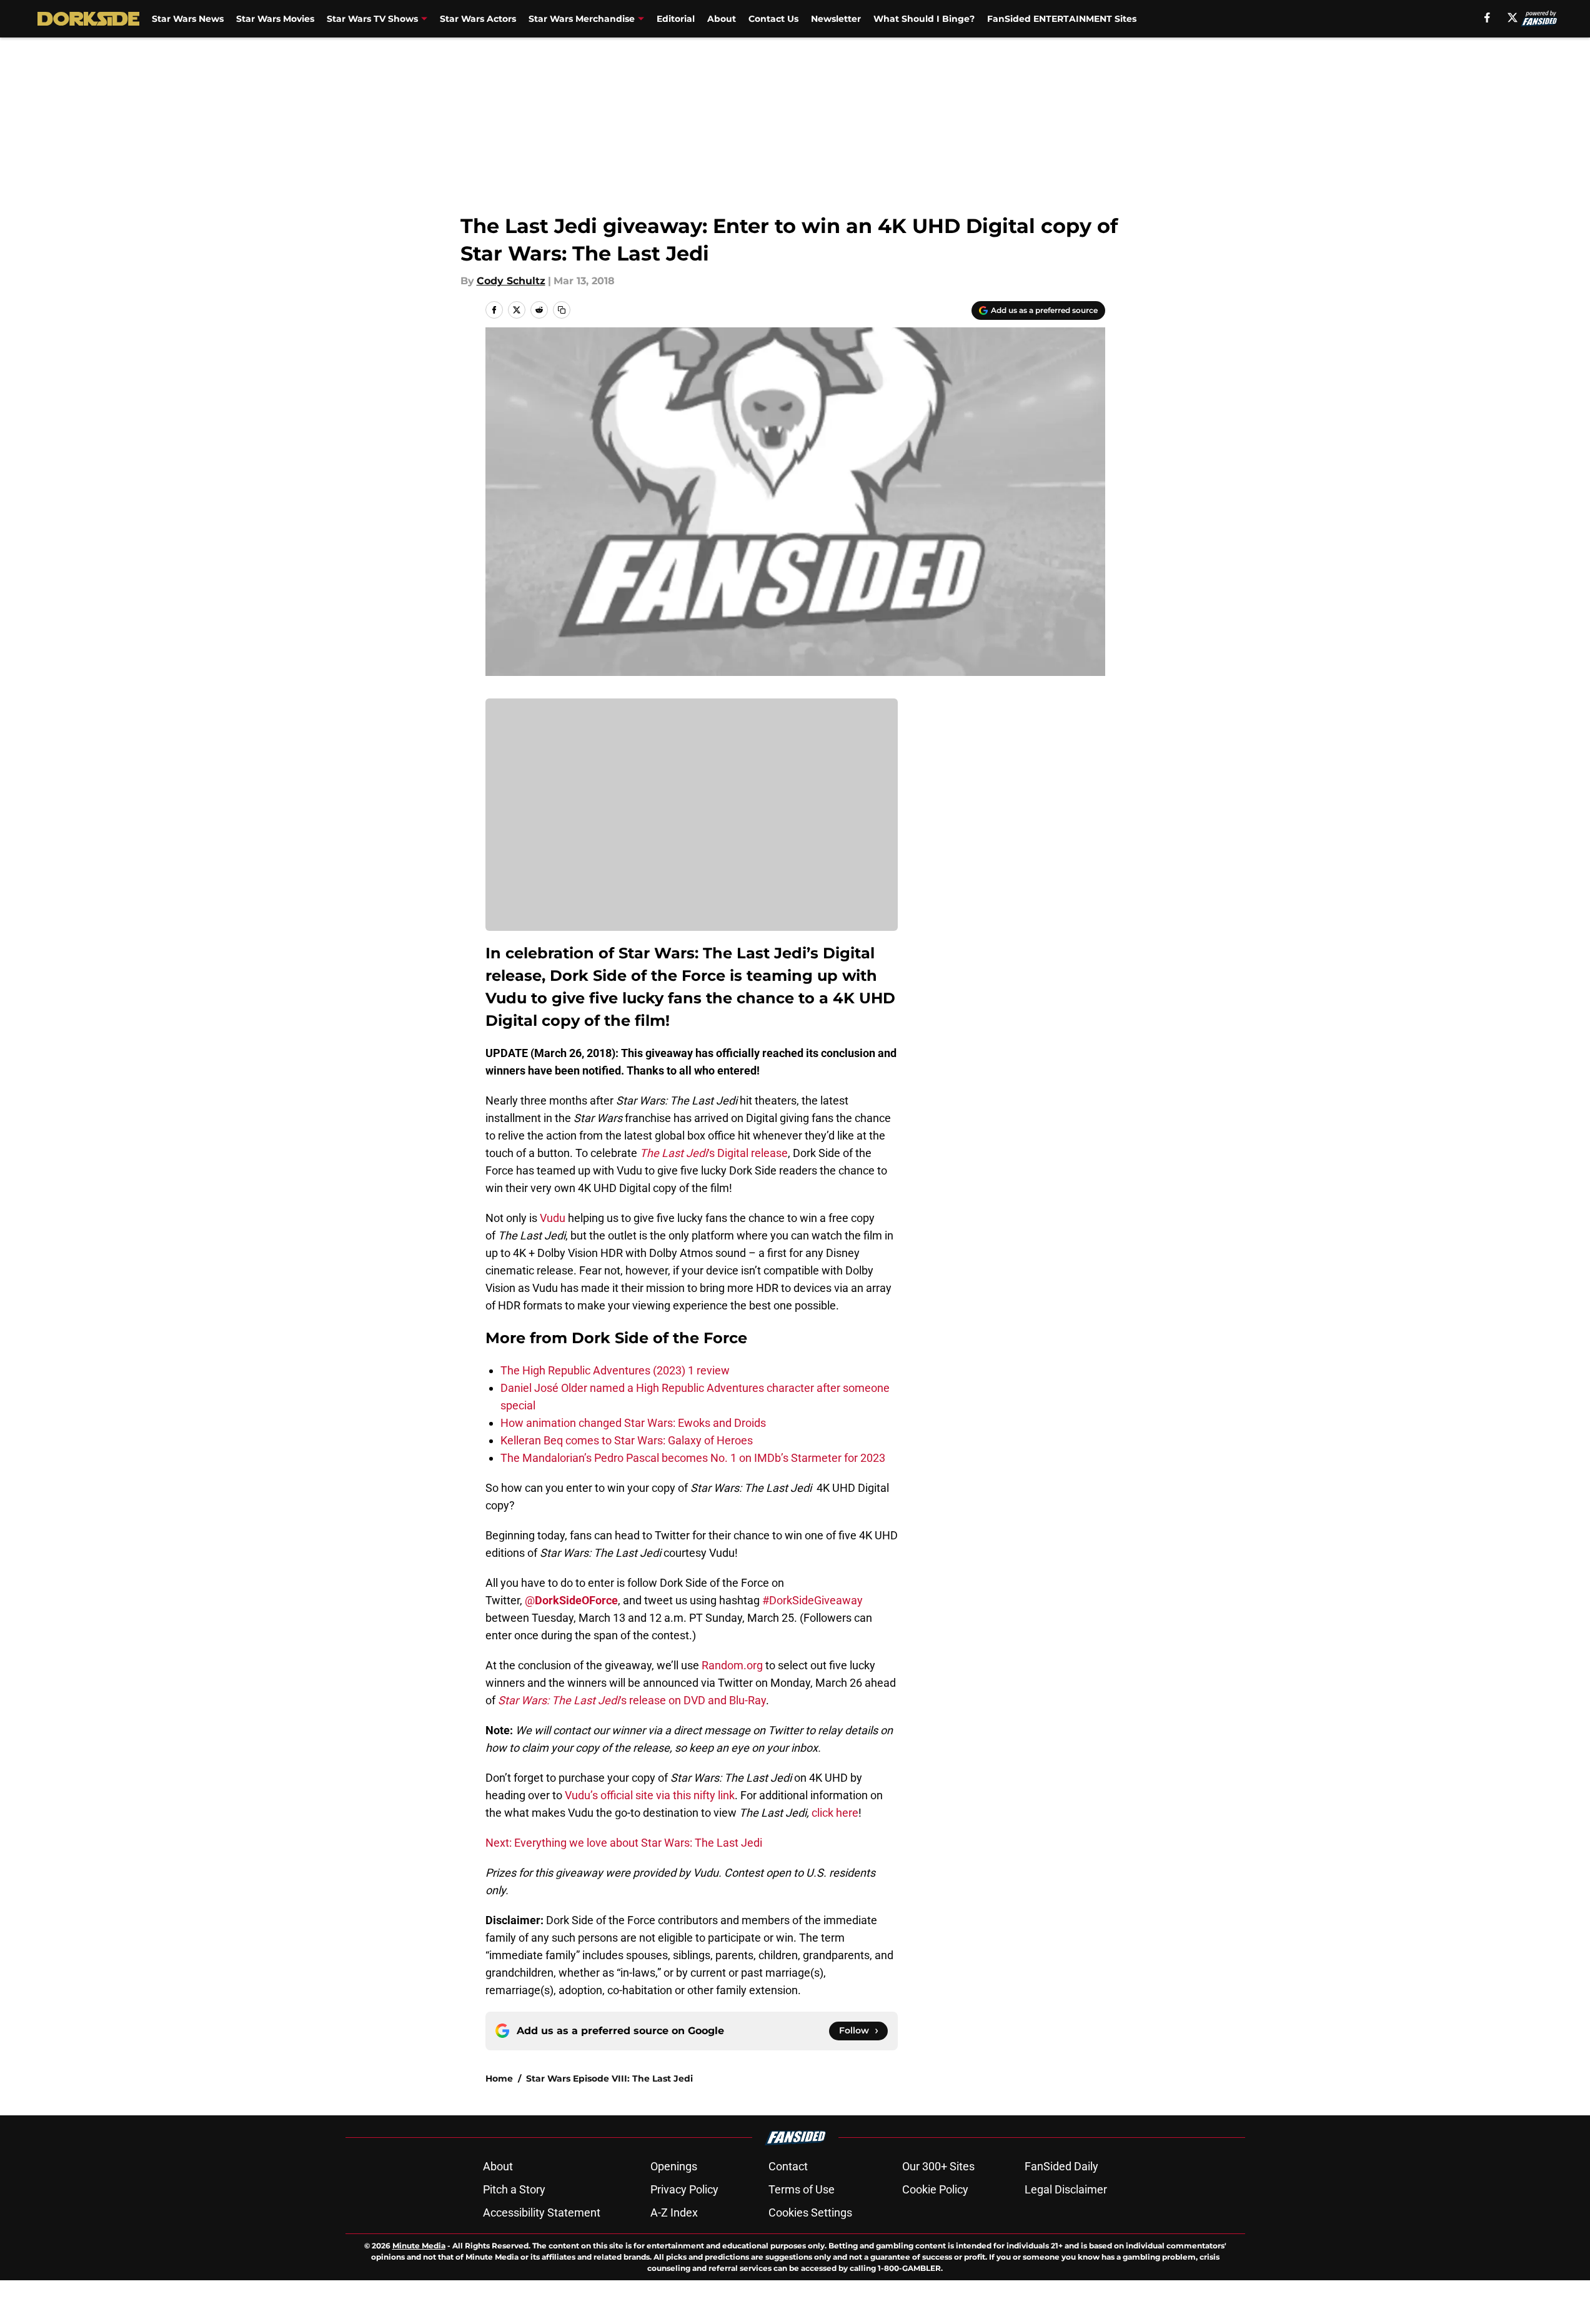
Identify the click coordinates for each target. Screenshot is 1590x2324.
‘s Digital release (748, 1153)
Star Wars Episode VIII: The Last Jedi (609, 2078)
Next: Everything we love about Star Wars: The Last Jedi (624, 1843)
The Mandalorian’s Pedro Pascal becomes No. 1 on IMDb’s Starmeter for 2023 (693, 1458)
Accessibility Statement (542, 2212)
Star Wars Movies (275, 19)
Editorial (676, 19)
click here (835, 1813)
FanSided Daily (1061, 2166)
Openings (674, 2166)
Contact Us (773, 19)
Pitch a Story (514, 2189)
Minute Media (419, 2246)
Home (499, 2078)
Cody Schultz (511, 281)
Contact (788, 2166)
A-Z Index (674, 2212)
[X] (1513, 17)
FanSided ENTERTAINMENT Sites (1062, 19)
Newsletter (836, 19)
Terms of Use (802, 2189)
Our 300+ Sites (938, 2166)
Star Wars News (188, 19)
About (722, 19)
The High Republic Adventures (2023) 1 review (615, 1370)
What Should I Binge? (924, 19)
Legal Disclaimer (1066, 2189)
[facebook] (1487, 17)
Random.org (732, 1665)
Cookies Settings (810, 2212)
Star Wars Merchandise (582, 19)
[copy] (562, 310)
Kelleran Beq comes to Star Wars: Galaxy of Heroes (627, 1440)
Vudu (553, 1218)
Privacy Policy (684, 2189)
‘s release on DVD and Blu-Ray (632, 1700)
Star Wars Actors (478, 19)
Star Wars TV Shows (372, 19)
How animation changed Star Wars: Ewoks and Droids (633, 1423)
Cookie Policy (935, 2189)
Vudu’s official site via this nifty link (650, 1795)
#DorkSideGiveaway (812, 1600)
